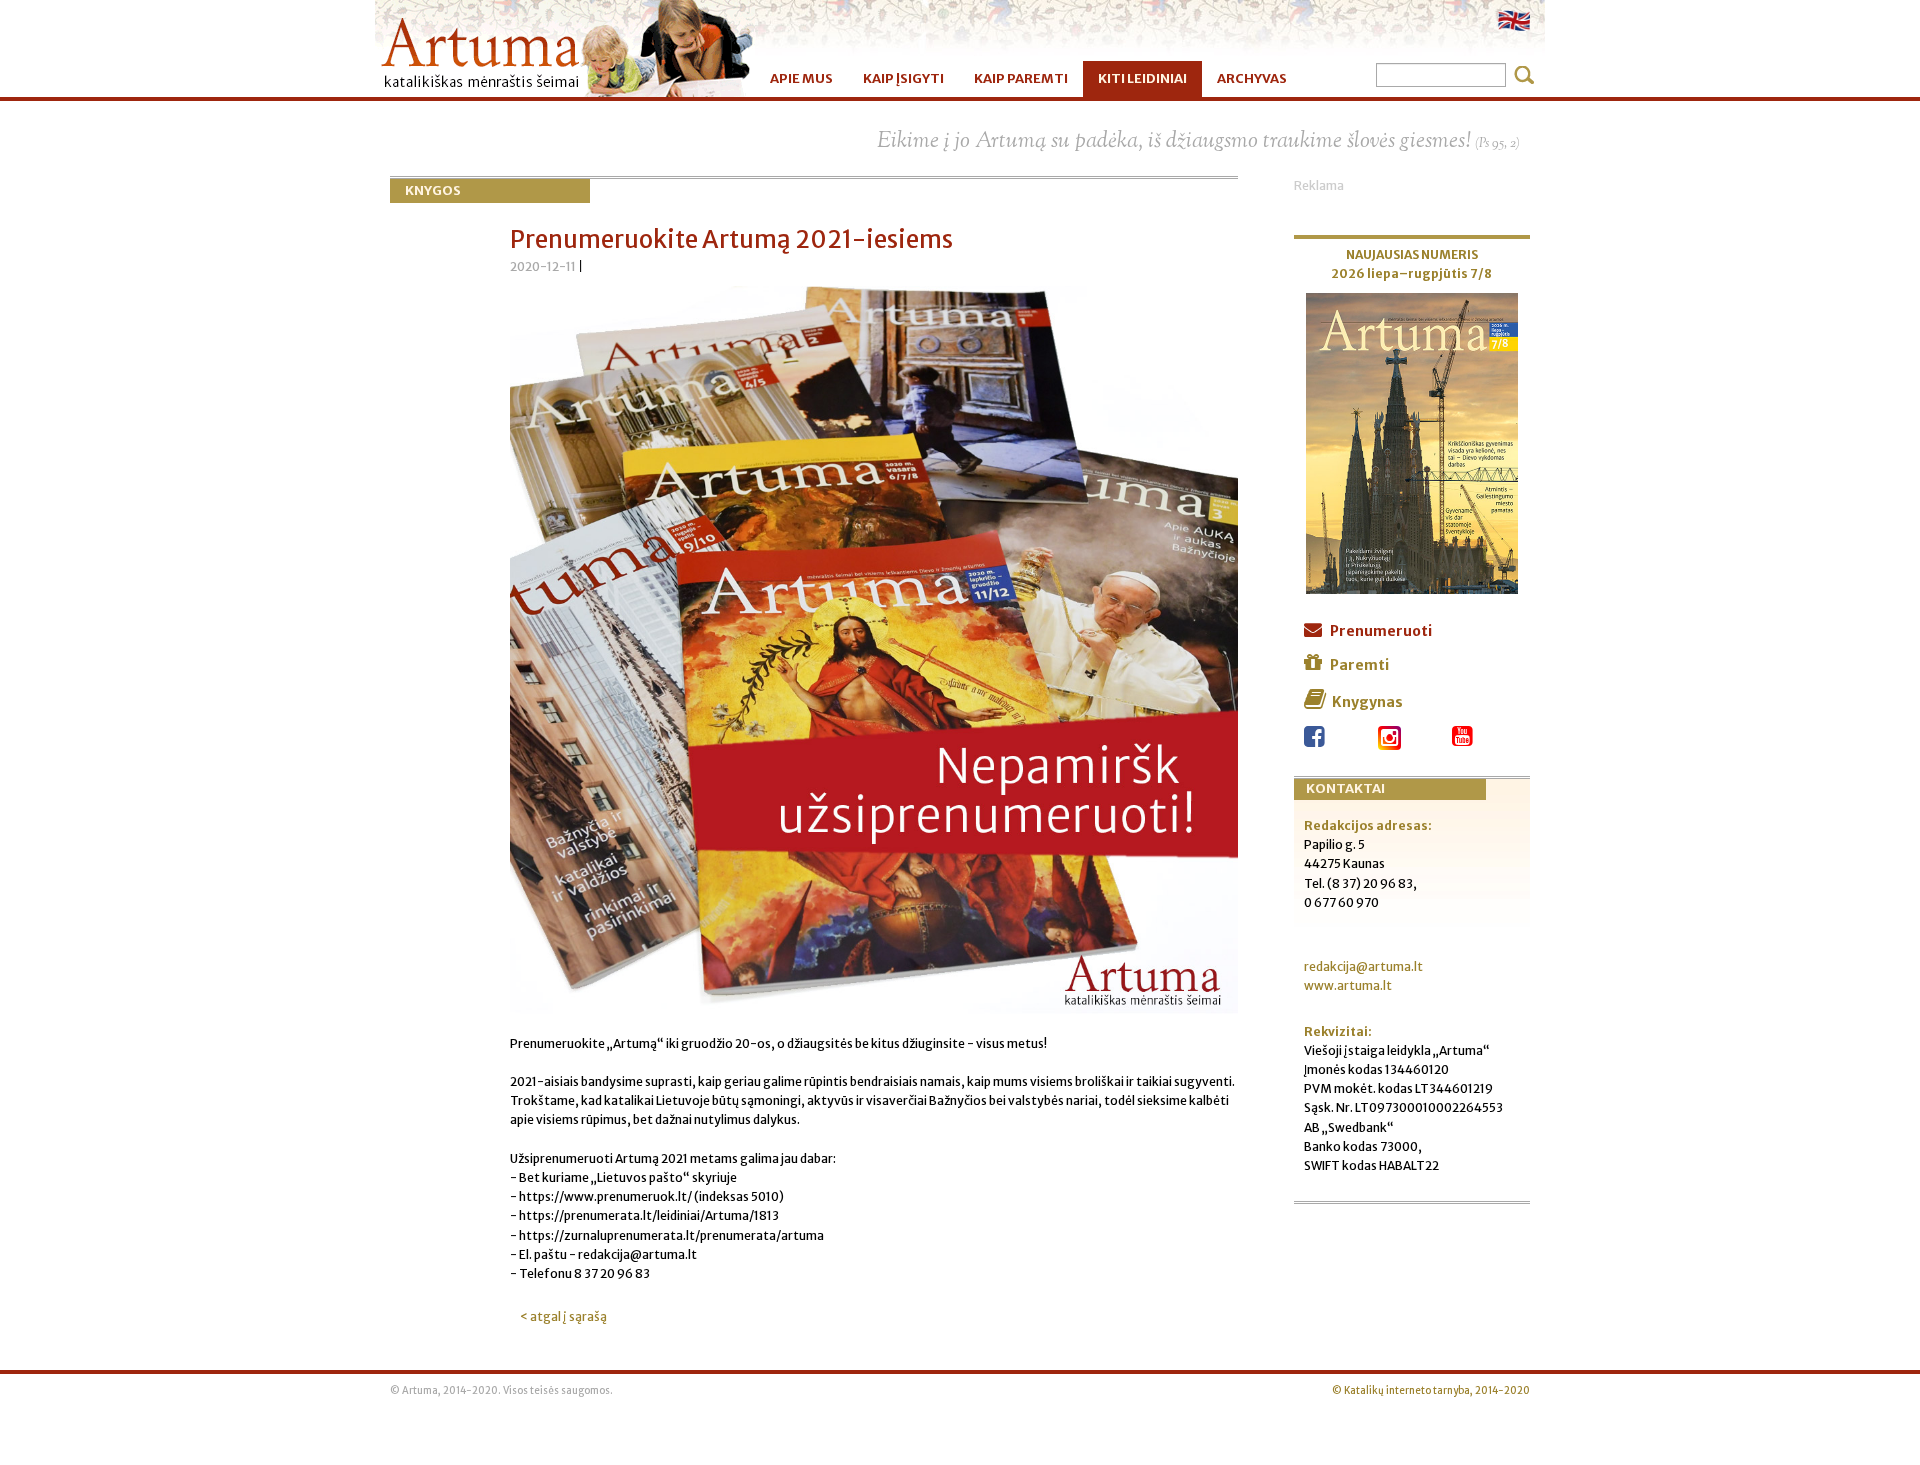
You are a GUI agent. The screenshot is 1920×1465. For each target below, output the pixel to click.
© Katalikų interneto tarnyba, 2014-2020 (1431, 1391)
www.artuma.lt (1348, 985)
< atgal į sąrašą (563, 1316)
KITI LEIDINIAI (1142, 78)
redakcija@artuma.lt (1363, 966)
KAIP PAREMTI (1021, 78)
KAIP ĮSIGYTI (903, 78)
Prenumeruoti (1381, 631)
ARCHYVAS (1252, 78)
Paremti (1359, 665)
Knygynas (1367, 702)
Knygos (433, 190)
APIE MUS (801, 78)
